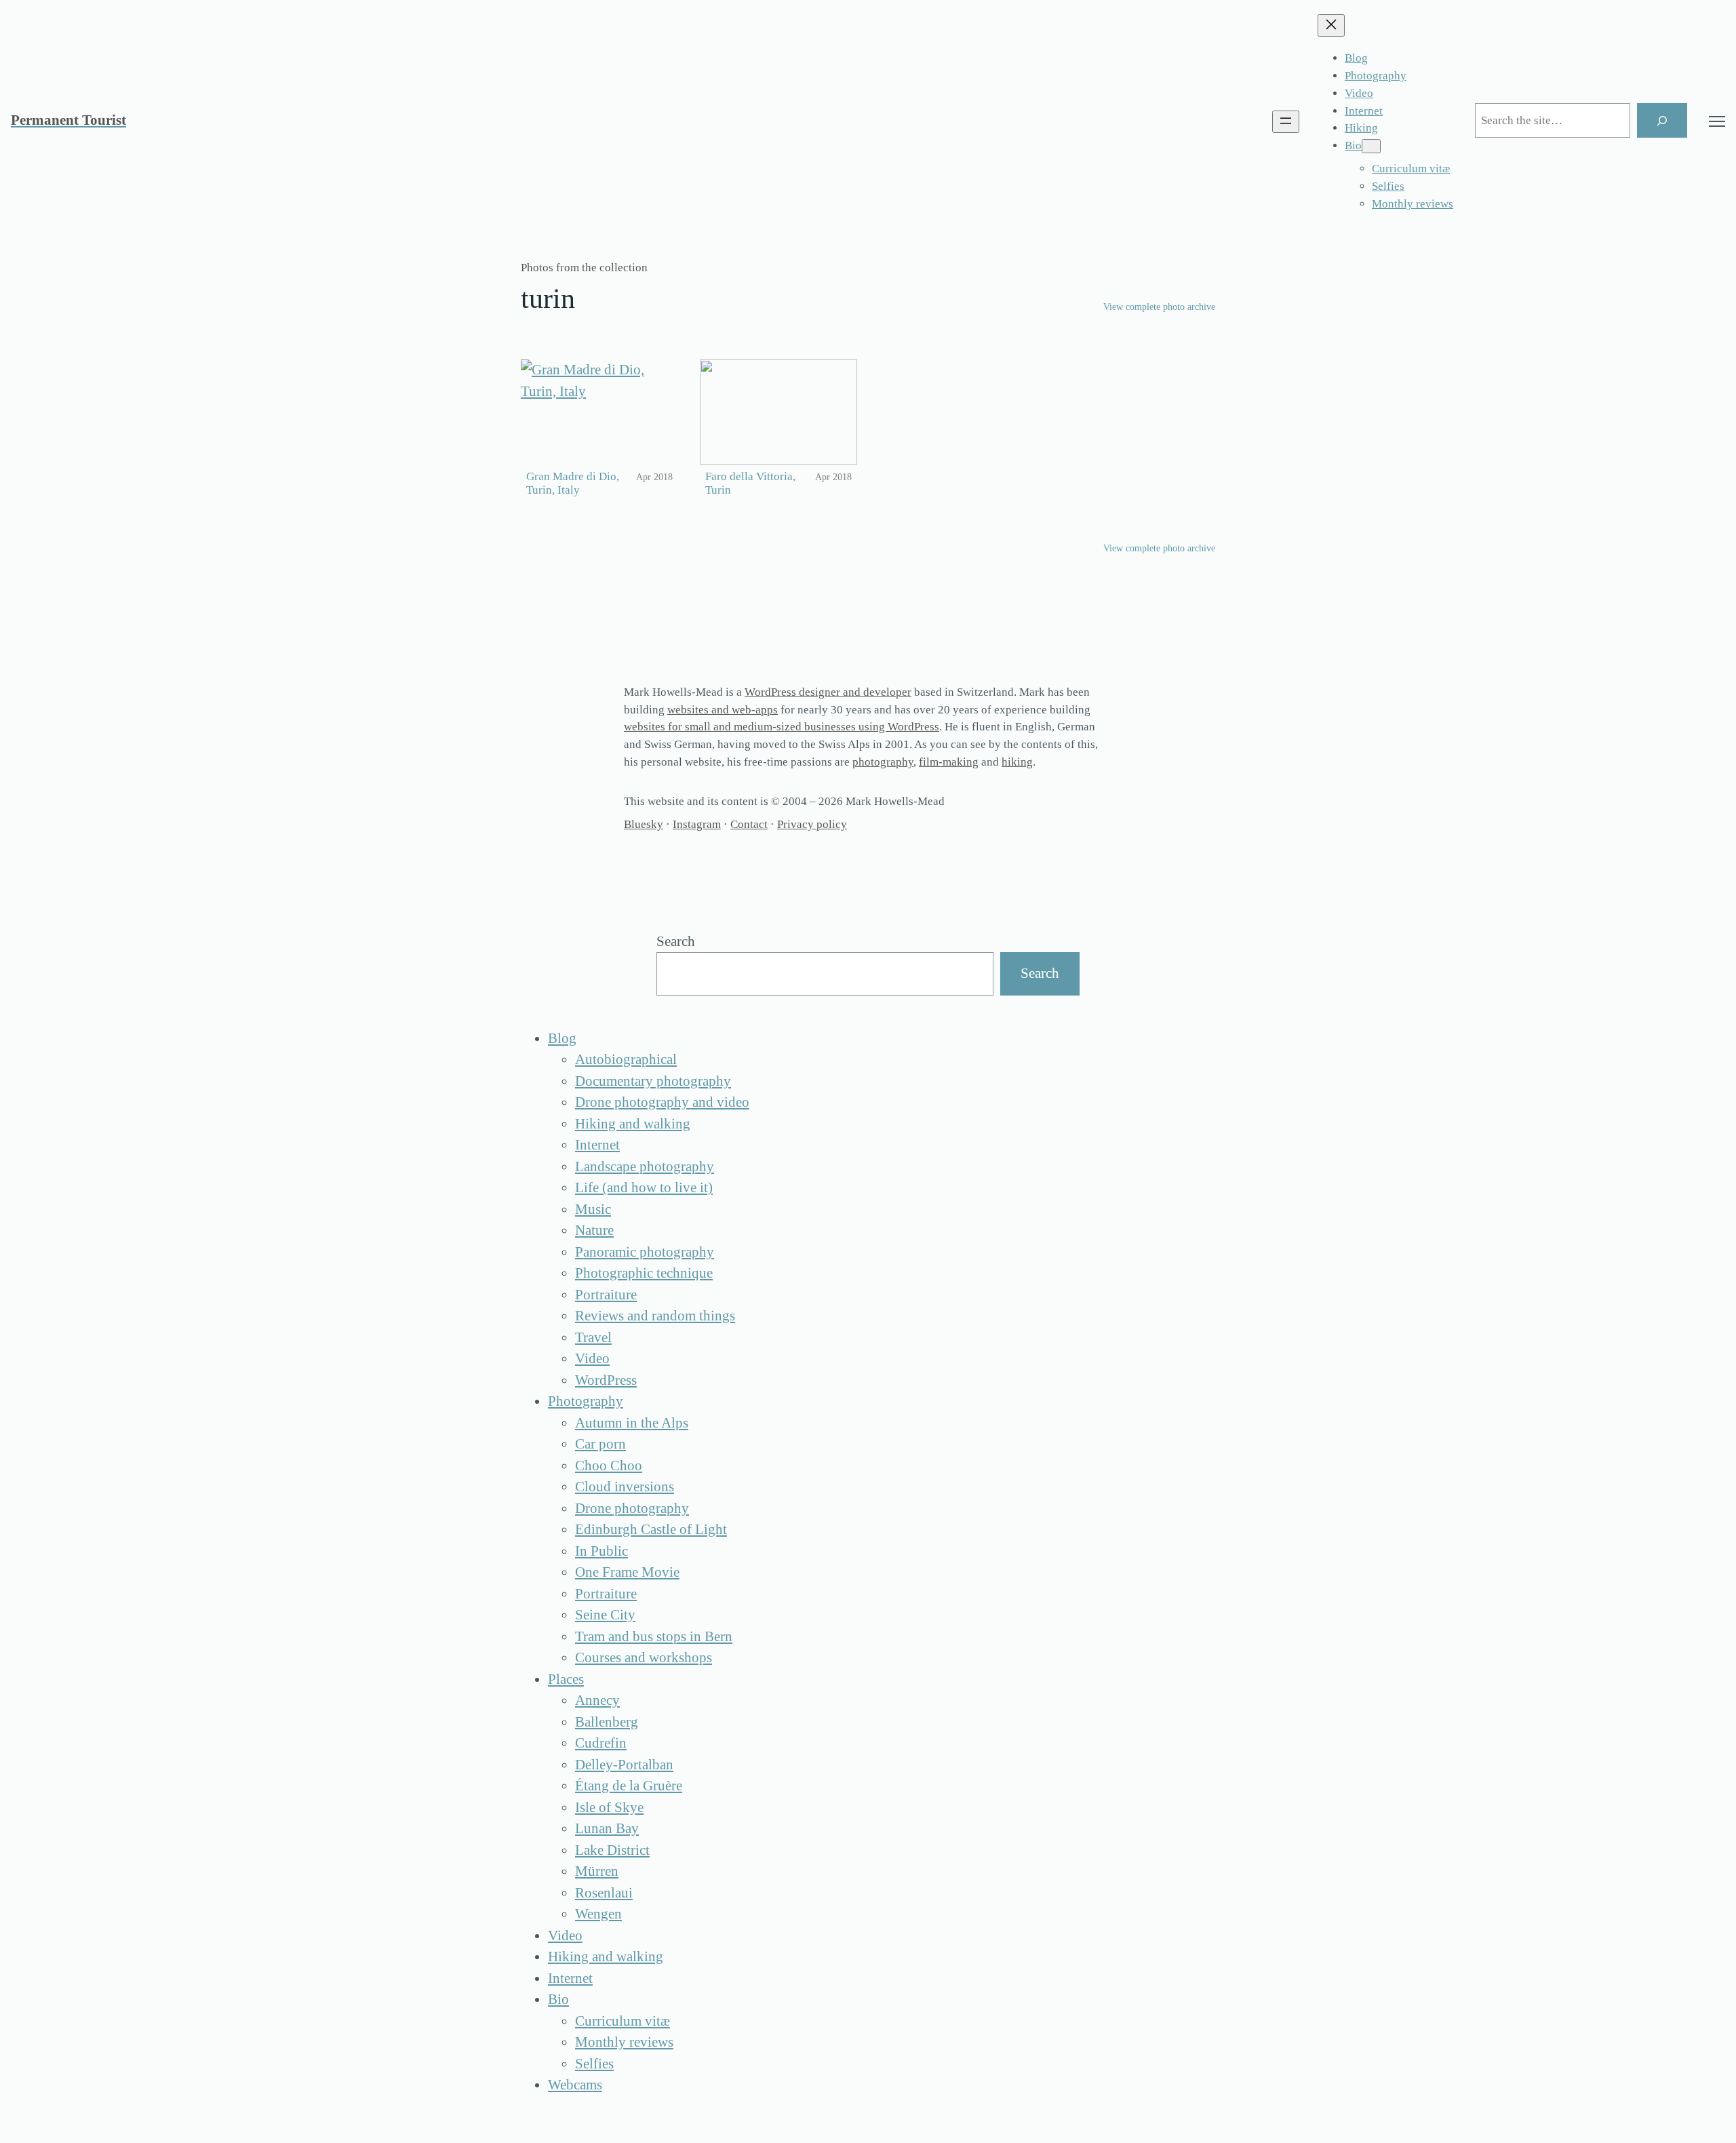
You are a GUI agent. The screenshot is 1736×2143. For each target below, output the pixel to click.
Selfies (594, 2064)
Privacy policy (812, 824)
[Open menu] (1286, 122)
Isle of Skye (609, 1807)
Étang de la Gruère (629, 1786)
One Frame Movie (627, 1572)
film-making (949, 762)
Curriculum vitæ (623, 2021)
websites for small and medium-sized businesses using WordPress (782, 727)
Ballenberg (607, 1722)
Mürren (597, 1871)
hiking (1017, 762)
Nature (594, 1230)
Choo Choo (609, 1466)
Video (592, 1358)
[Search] (1662, 120)
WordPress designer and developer (828, 692)
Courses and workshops (644, 1657)
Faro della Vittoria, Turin (750, 484)
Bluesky (644, 824)
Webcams (575, 2085)
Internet (597, 1145)
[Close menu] (1331, 25)
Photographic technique (644, 1273)
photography (883, 762)
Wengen (598, 1914)
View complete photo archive (1159, 307)
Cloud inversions (625, 1487)
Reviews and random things (655, 1316)
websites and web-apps (723, 710)
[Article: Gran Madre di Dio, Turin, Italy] (599, 412)
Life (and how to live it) (644, 1187)
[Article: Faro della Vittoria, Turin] (778, 412)
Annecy (597, 1700)
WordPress (606, 1380)
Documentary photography (653, 1081)
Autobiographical (626, 1059)
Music (593, 1209)
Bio (558, 1999)
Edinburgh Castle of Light (651, 1529)
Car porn (600, 1444)
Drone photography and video (662, 1102)
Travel (593, 1337)
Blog (562, 1038)
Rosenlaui (604, 1893)
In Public (601, 1551)
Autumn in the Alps (632, 1423)
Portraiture (606, 1295)
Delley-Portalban (624, 1765)
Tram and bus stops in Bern (654, 1636)
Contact (749, 824)
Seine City (605, 1615)
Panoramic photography (645, 1252)
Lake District (612, 1850)
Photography (586, 1401)
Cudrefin (601, 1743)
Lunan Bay (607, 1828)
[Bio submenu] (1371, 146)
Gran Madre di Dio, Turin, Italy (573, 484)
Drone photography (632, 1508)
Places (566, 1679)
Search (676, 941)
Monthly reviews (624, 2042)
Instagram (697, 824)
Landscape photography (645, 1166)
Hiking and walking (633, 1124)
